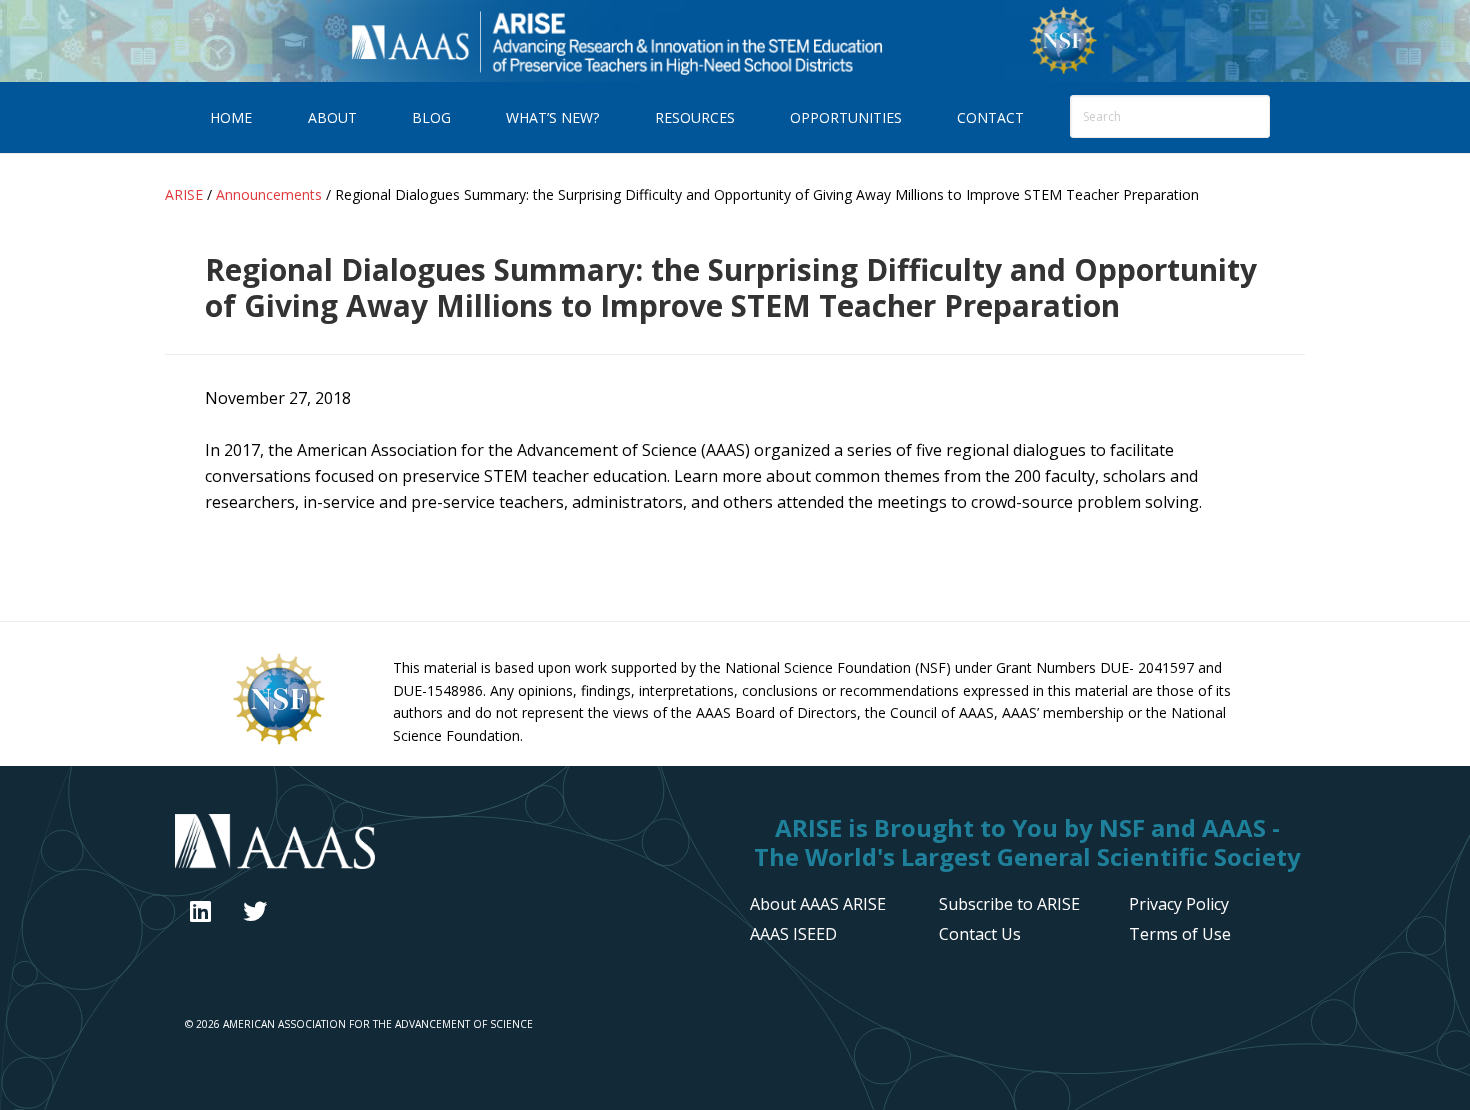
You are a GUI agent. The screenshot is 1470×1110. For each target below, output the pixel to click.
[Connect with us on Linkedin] (200, 911)
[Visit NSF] (279, 743)
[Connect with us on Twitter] (255, 911)
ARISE (616, 40)
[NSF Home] (1063, 71)
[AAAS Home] (447, 844)
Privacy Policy (1179, 904)
